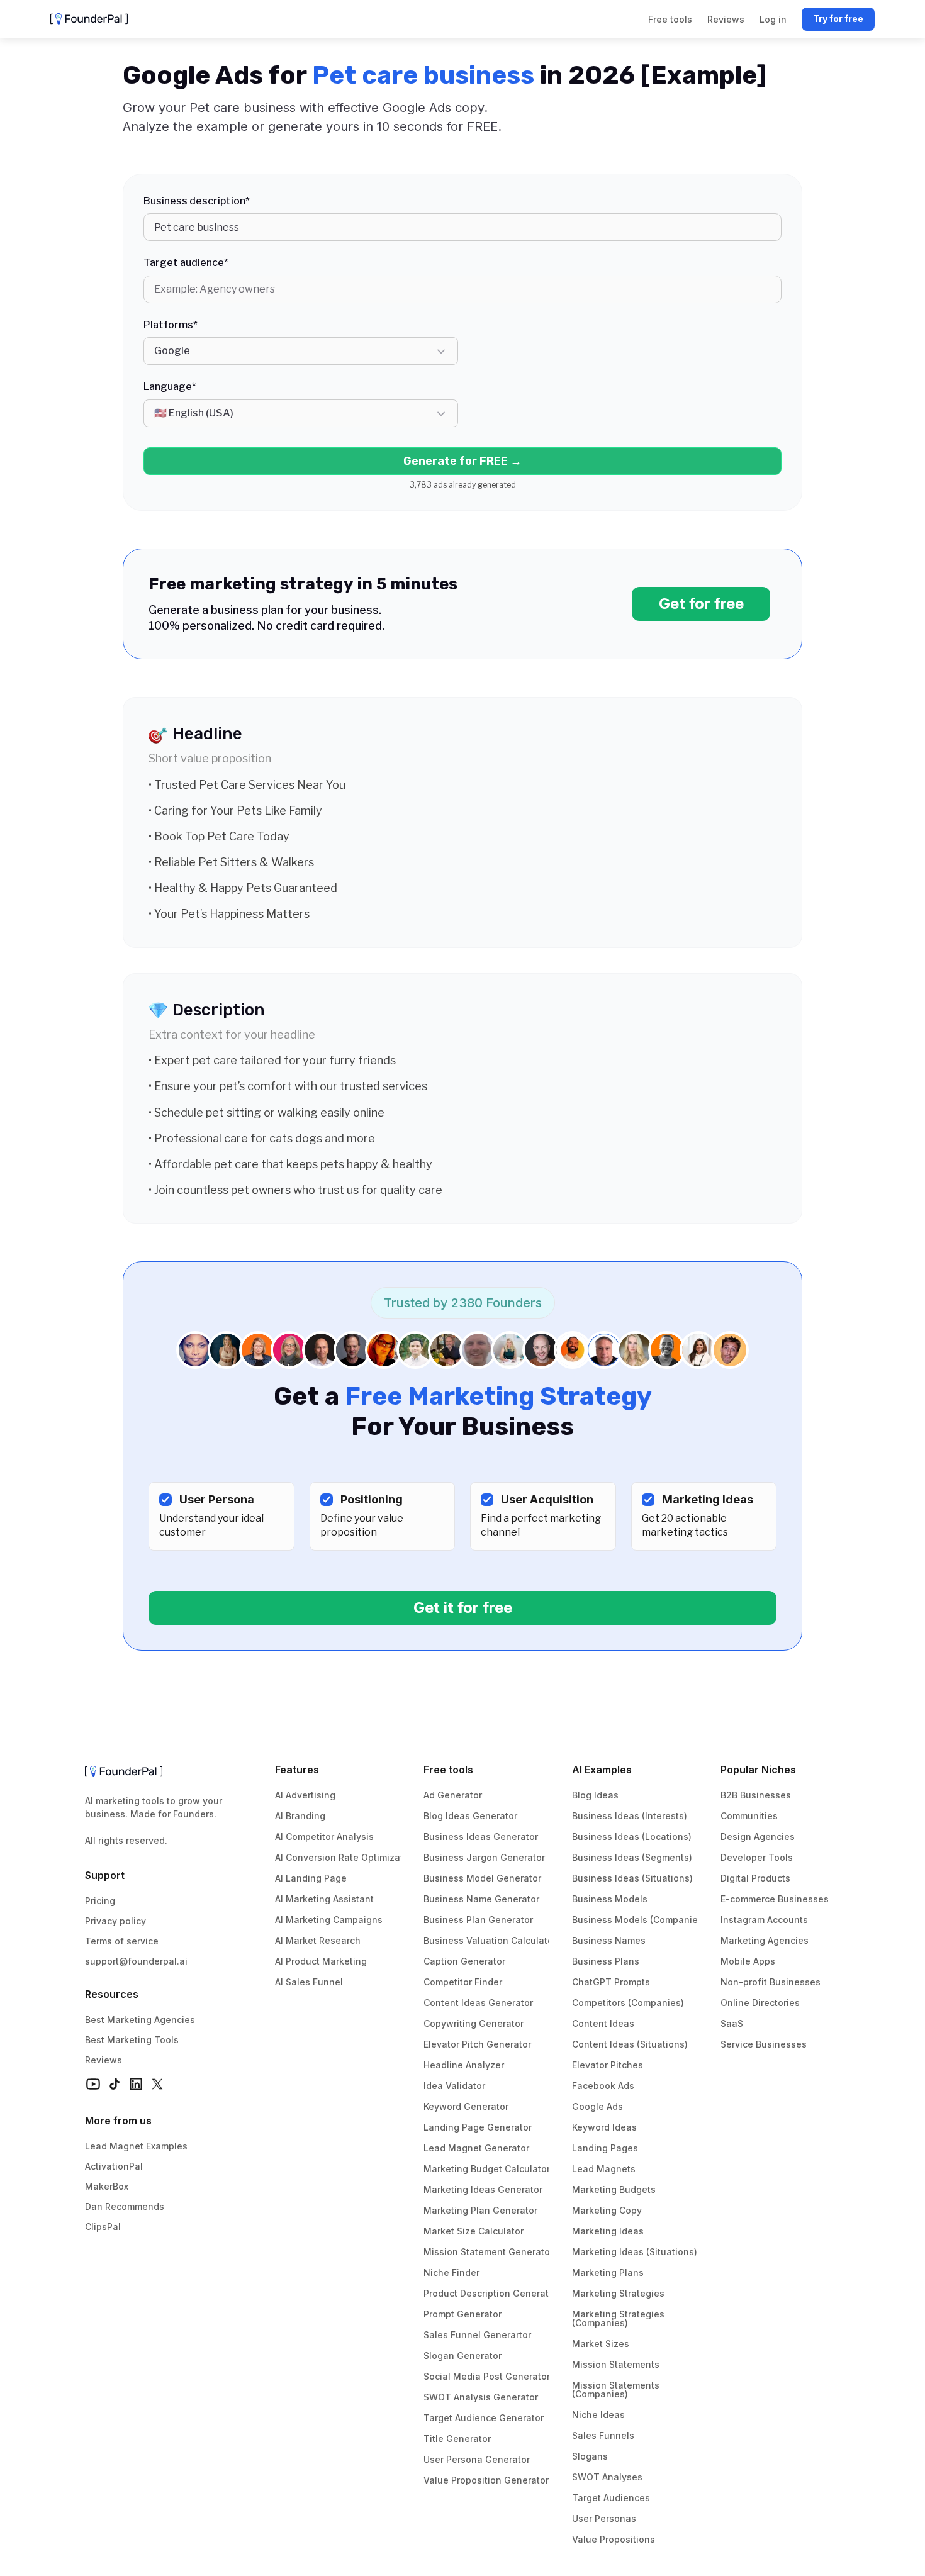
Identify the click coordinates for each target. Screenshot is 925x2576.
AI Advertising (305, 1795)
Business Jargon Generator (484, 1857)
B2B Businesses (756, 1795)
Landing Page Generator (478, 2127)
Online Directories (760, 2003)
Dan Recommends (125, 2206)
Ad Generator (453, 1795)
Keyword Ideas (604, 2127)
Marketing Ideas (608, 2231)
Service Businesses (764, 2044)
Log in (773, 19)
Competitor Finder (463, 1982)
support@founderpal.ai (136, 1961)
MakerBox (107, 2186)
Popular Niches (758, 1770)
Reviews (104, 2060)
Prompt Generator (462, 2314)
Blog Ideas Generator (470, 1816)
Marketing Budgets (614, 2189)
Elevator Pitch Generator (477, 2044)
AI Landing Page (311, 1878)
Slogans (590, 2456)
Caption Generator (464, 1961)
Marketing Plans (608, 2272)
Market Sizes (601, 2344)
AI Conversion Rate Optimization (346, 1857)
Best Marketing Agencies (140, 2020)
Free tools (448, 1770)
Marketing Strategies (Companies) (619, 2318)
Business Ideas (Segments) (632, 1857)
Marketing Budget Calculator (487, 2169)
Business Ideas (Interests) (630, 1816)
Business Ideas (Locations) (632, 1837)
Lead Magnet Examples (136, 2146)
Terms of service (122, 1941)
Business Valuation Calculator (490, 1940)
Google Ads (597, 2106)
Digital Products (755, 1878)
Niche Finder (451, 2272)
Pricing (100, 1901)
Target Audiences (611, 2498)
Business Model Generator (482, 1878)
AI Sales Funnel (309, 1982)
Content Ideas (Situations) (630, 2044)
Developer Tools (757, 1857)
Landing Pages (605, 2148)
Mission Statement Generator (488, 2252)
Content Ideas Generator (478, 2003)
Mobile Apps (748, 1961)
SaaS (732, 2023)
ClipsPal (103, 2227)
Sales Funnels (603, 2435)
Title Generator (457, 2439)
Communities (749, 1816)
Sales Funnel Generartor (477, 2335)
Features (297, 1770)
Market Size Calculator (474, 2231)
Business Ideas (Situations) (632, 1878)
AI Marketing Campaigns (329, 1920)
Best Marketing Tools (132, 2040)
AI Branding (300, 1816)
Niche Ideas (598, 2415)
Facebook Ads (603, 2086)
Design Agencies (758, 1837)
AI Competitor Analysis (324, 1837)
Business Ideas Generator (481, 1837)
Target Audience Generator (484, 2418)
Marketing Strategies (618, 2293)
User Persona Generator (477, 2459)
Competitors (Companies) (628, 2003)
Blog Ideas (595, 1795)
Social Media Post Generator (487, 2376)
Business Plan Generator (478, 1920)
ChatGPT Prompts (611, 1982)
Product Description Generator (491, 2293)
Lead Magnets (604, 2169)
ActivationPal (114, 2166)
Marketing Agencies (765, 1940)
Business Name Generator (481, 1899)
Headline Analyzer (464, 2065)
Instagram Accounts (764, 1920)
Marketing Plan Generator (480, 2210)
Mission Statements (616, 2364)
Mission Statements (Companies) (617, 2389)
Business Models (610, 1899)
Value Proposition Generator (486, 2480)
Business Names (609, 1940)
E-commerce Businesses (775, 1899)
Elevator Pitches (608, 2065)
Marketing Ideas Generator (483, 2189)
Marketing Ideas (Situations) (635, 2252)
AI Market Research (318, 1940)
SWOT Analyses (607, 2477)
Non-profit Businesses (771, 1982)
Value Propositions (614, 2539)
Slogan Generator (462, 2356)
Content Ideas (603, 2023)
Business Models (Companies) (639, 1920)
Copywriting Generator (474, 2023)
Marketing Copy (607, 2210)
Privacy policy (115, 1921)
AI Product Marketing (321, 1961)
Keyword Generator (466, 2106)
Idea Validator (454, 2086)
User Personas (604, 2518)
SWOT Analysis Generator (481, 2397)
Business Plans (606, 1961)
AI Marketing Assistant (324, 1899)
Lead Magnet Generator (476, 2148)
